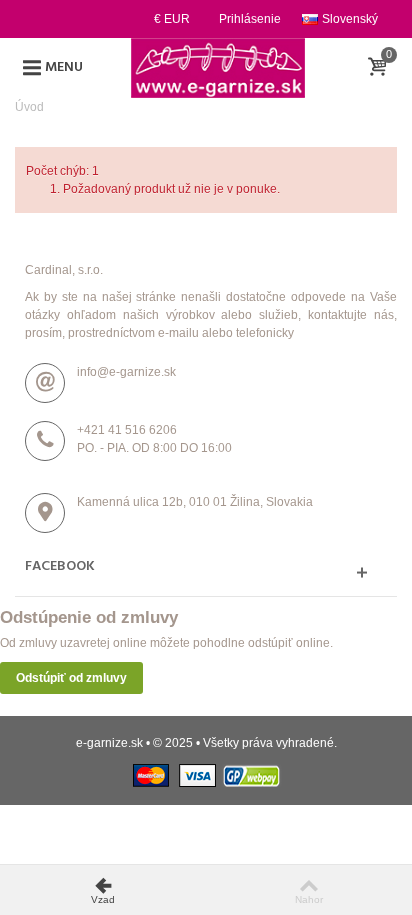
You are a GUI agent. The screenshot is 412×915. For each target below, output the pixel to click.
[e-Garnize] (218, 67)
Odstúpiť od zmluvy (71, 678)
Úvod (29, 107)
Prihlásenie (250, 19)
